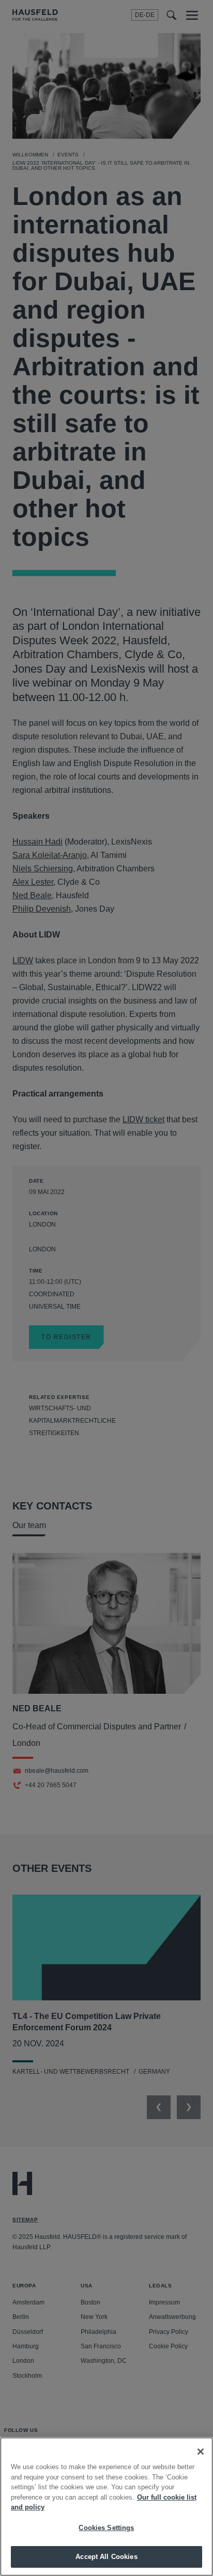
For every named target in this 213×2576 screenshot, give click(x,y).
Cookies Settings (106, 2528)
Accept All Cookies (106, 2557)
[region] (106, 2507)
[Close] (201, 2452)
